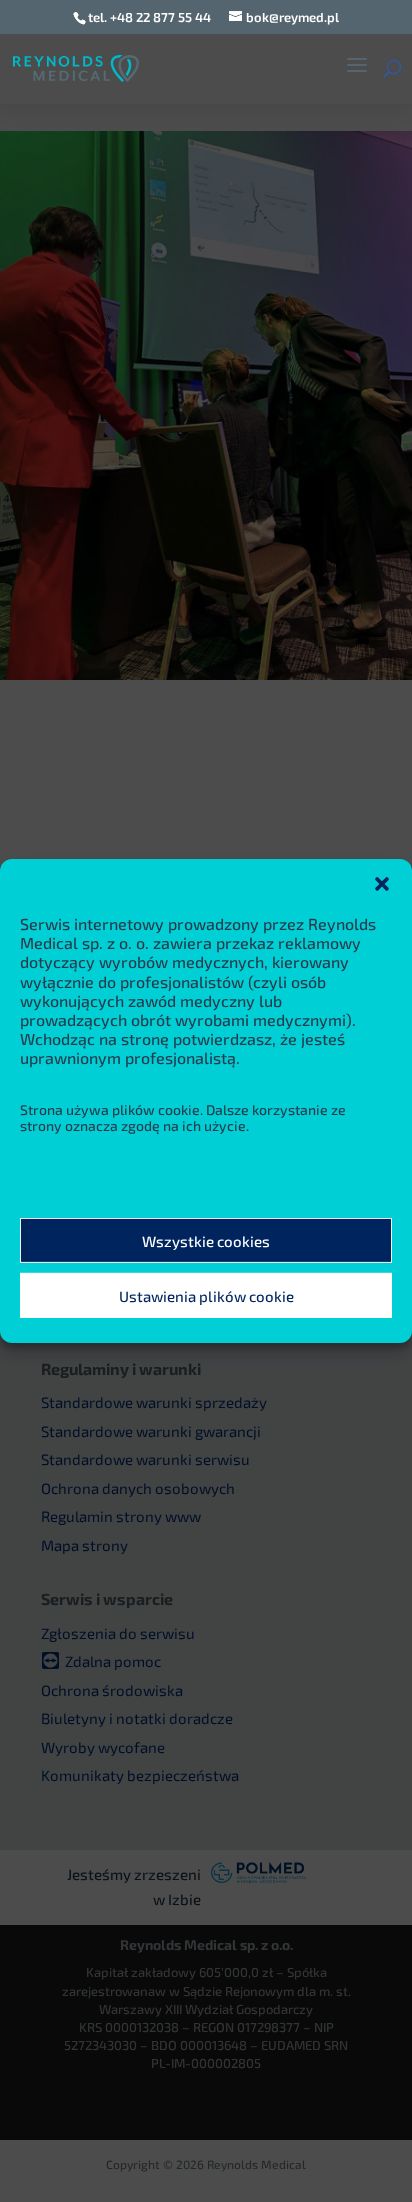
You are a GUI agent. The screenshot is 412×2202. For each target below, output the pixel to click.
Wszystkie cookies (206, 1241)
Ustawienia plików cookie (206, 1296)
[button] (382, 884)
